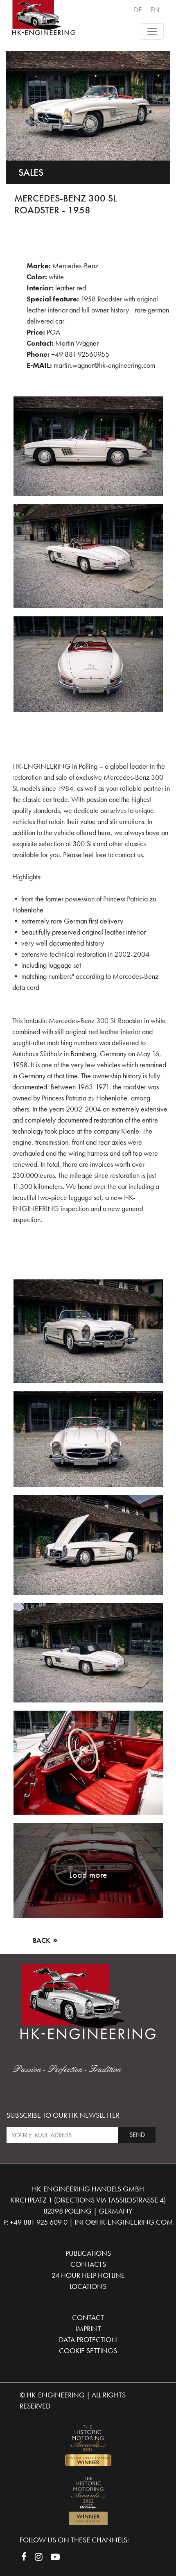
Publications (88, 2253)
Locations (88, 2286)
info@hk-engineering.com (124, 2222)
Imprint (88, 2328)
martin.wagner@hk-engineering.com (104, 365)
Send (137, 2135)
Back (42, 1940)
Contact (88, 2317)
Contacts (88, 2264)
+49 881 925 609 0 (39, 2222)
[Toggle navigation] (152, 32)
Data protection (88, 2339)
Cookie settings (88, 2351)
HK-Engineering (56, 2395)
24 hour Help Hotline (88, 2275)
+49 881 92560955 (80, 354)
